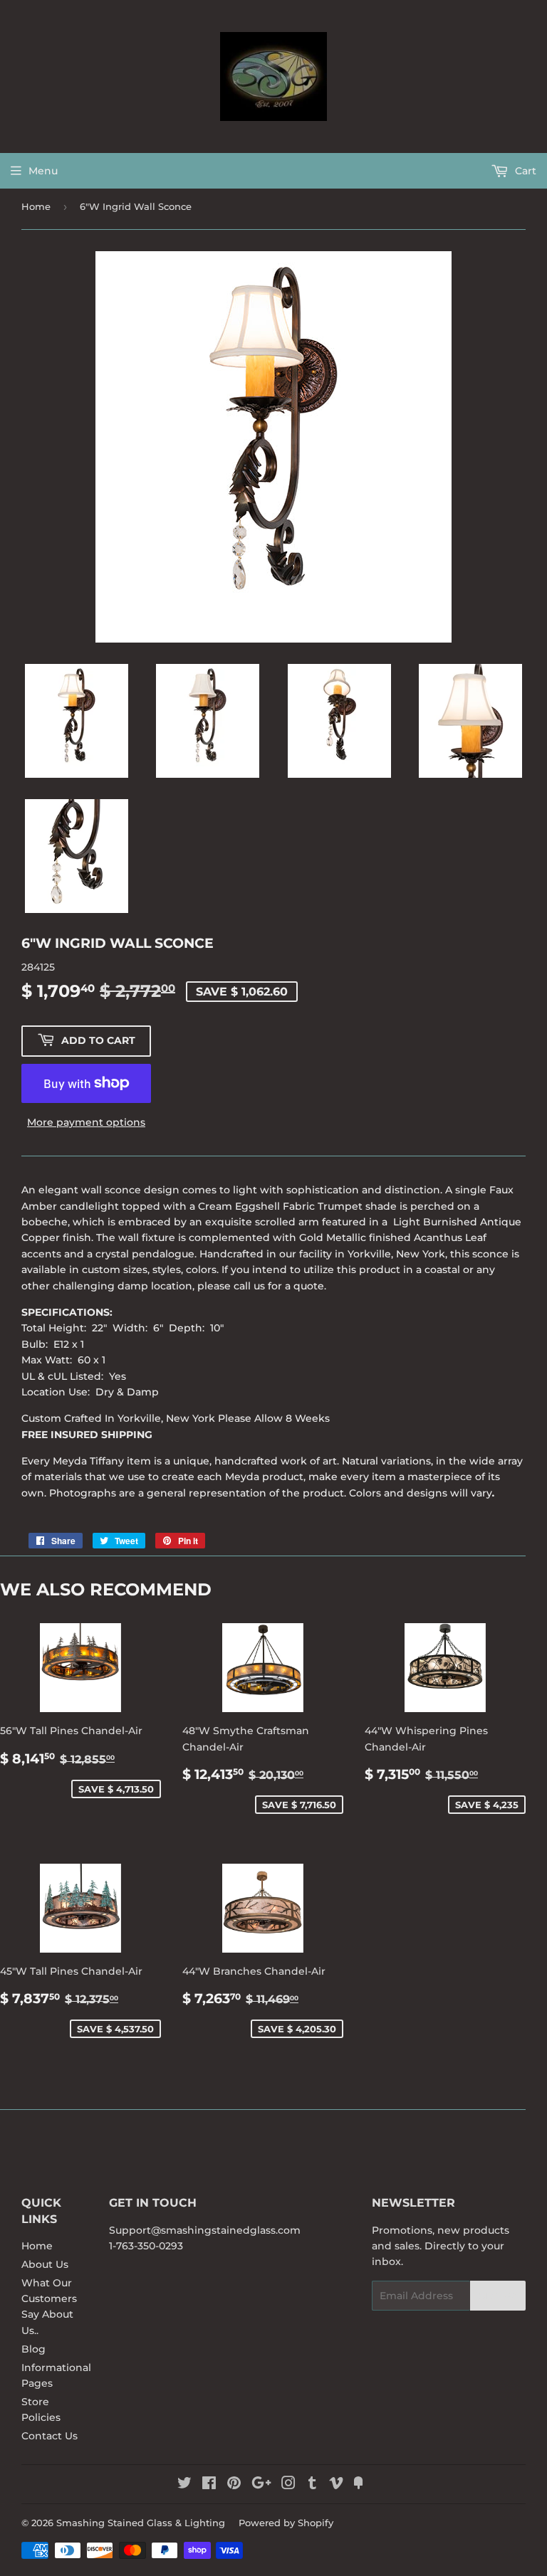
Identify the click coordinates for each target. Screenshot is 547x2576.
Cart (524, 171)
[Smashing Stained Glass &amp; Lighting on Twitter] (184, 2485)
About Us (45, 2264)
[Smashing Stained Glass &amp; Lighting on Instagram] (288, 2485)
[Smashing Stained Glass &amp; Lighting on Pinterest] (234, 2485)
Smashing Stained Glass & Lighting (141, 2523)
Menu (43, 171)
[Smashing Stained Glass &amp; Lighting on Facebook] (209, 2485)
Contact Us (50, 2436)
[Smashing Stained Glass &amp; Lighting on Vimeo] (336, 2485)
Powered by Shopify (286, 2523)
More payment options (86, 1122)
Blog (33, 2349)
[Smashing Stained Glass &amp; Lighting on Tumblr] (312, 2485)
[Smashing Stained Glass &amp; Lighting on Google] (261, 2485)
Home (36, 206)
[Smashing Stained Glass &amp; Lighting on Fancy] (358, 2485)
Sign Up (498, 2296)
